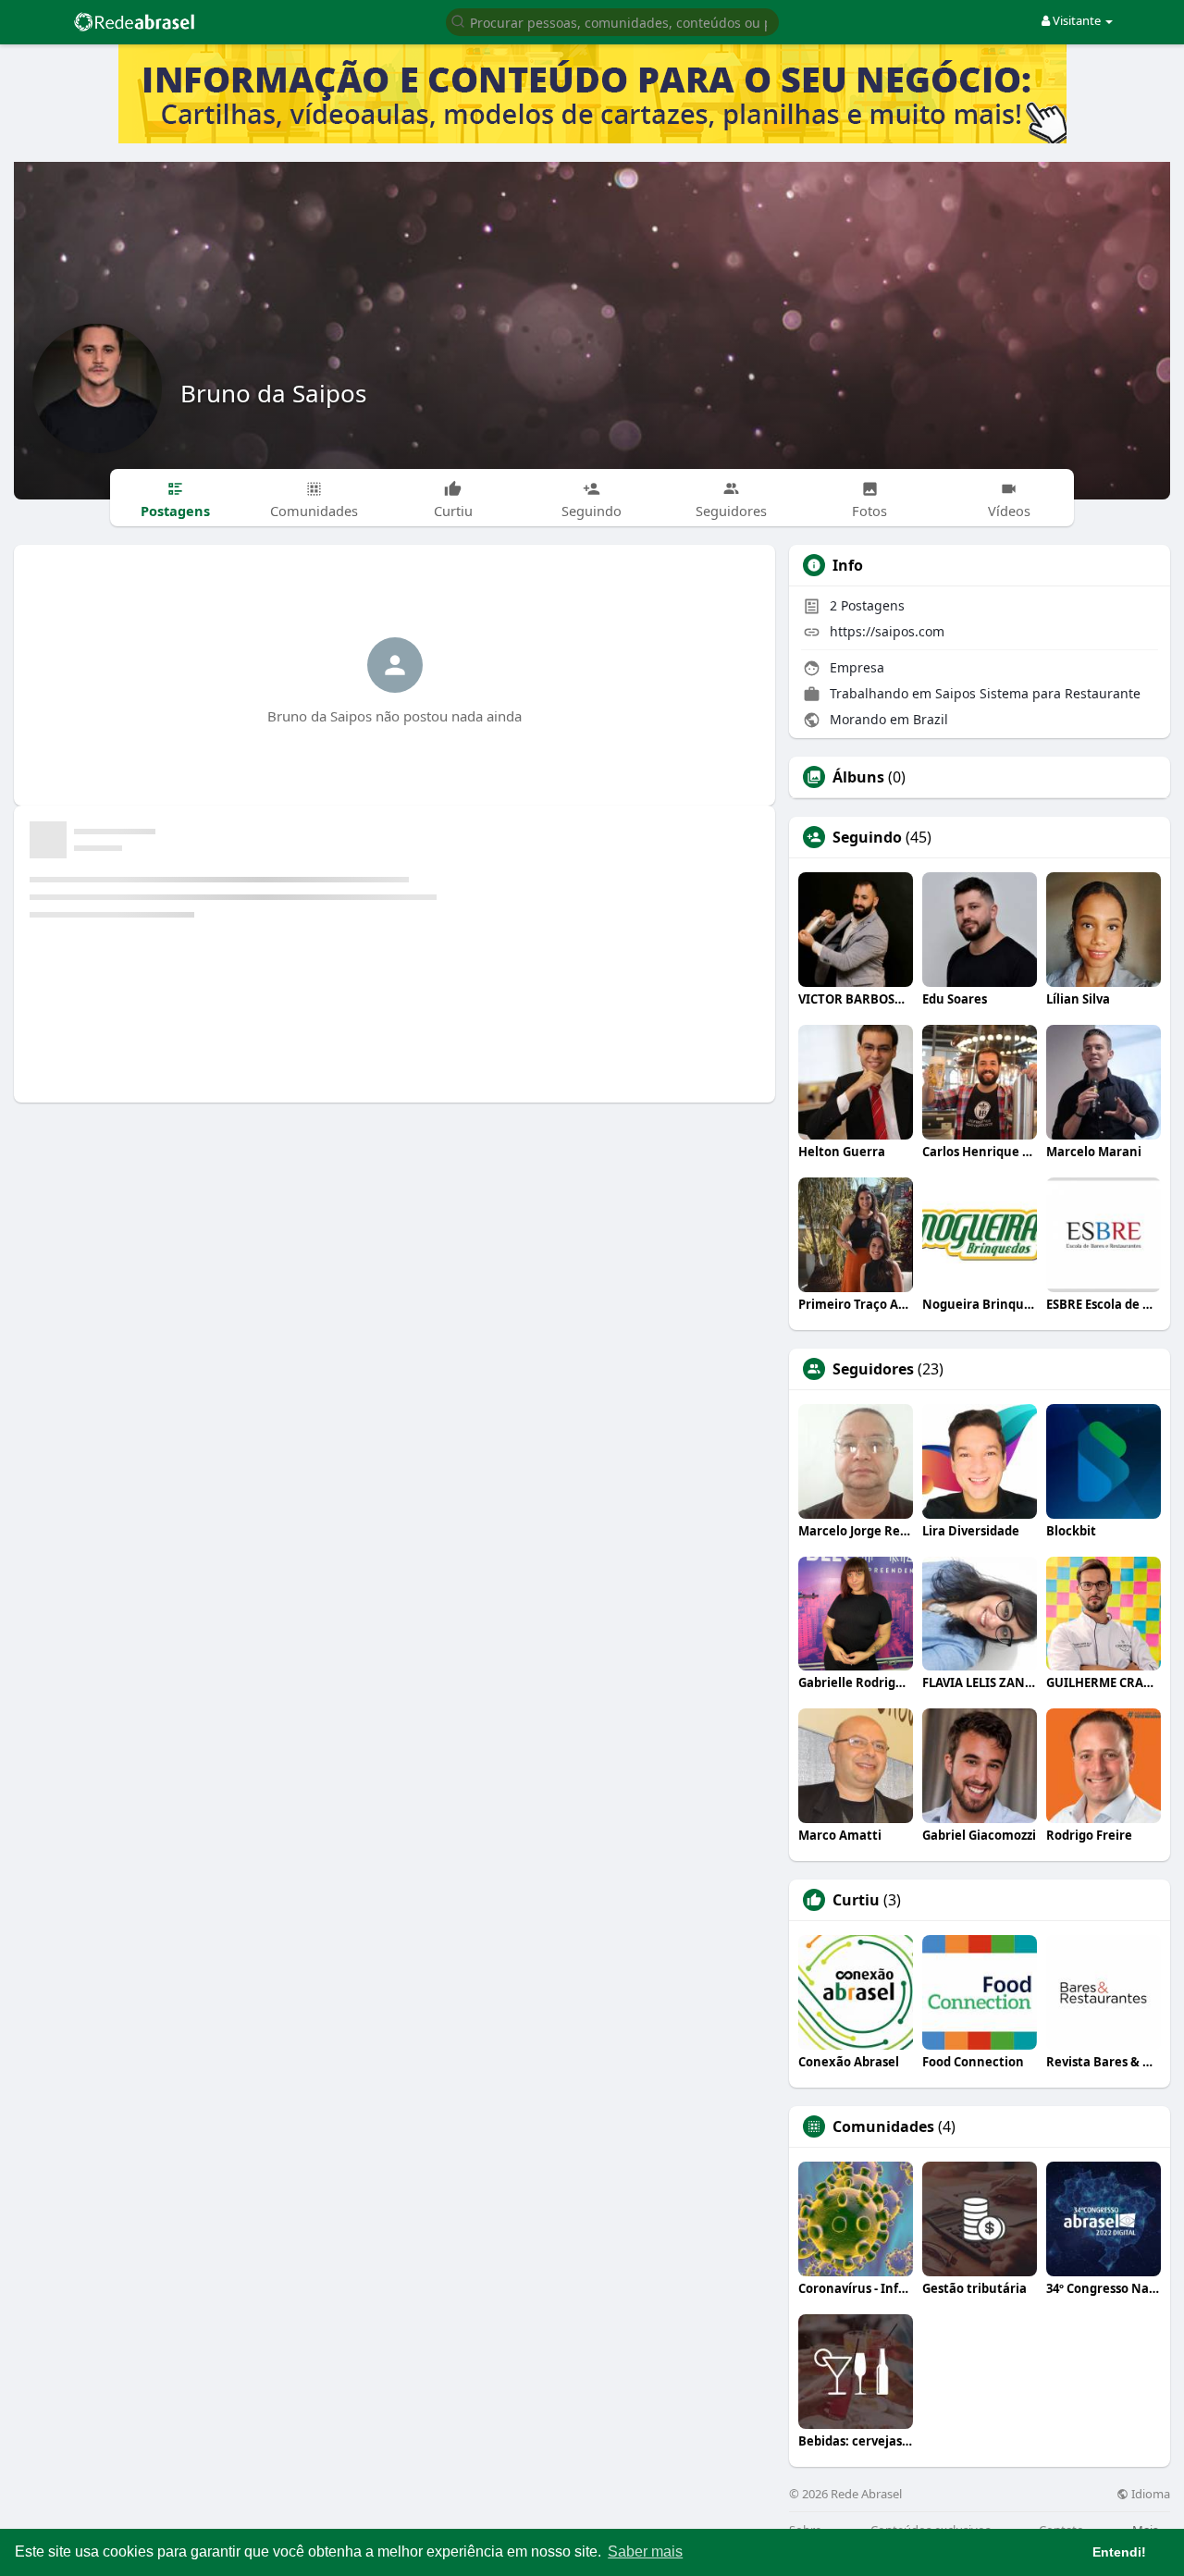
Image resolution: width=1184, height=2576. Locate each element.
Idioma (1149, 2494)
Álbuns (858, 777)
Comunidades (883, 2126)
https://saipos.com (887, 631)
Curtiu (856, 1900)
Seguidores (873, 1369)
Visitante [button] (1077, 20)
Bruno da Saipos (273, 393)
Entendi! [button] (1119, 2552)
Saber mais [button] (645, 2551)
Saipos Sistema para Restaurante (1038, 693)
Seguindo (867, 837)
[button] (612, 21)
